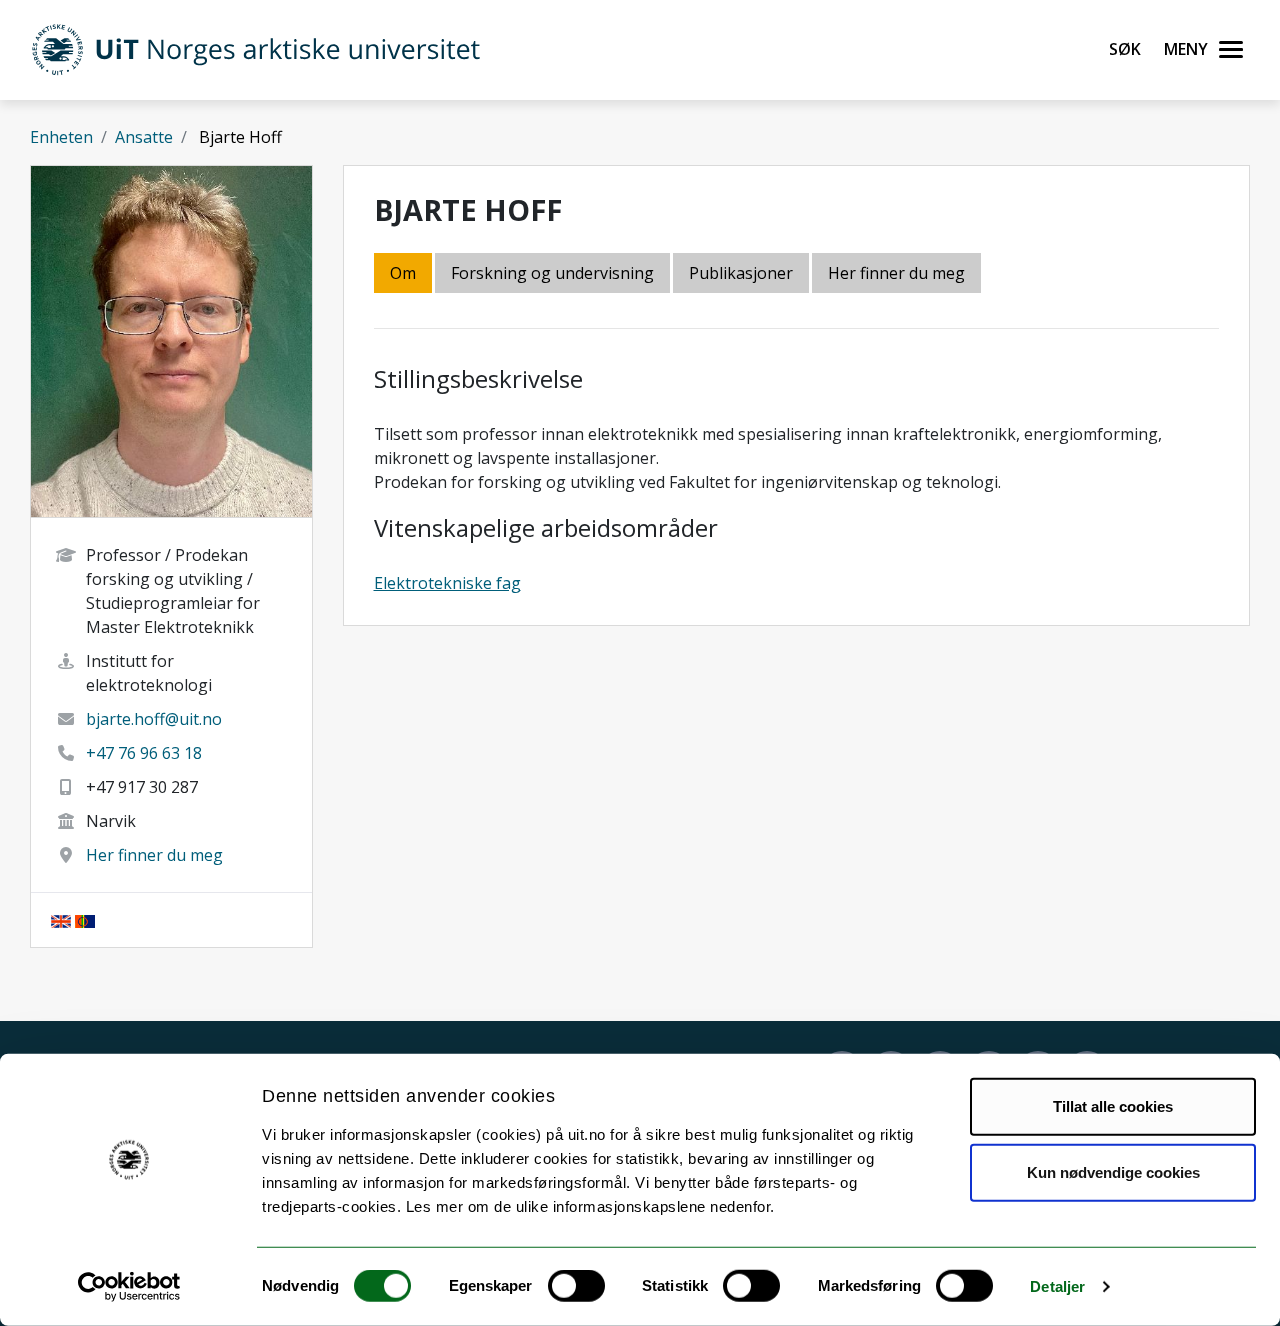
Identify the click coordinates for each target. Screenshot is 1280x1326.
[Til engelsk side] (61, 920)
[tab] (742, 274)
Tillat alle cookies (1113, 1106)
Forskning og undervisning (552, 273)
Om (403, 273)
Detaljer (1057, 1286)
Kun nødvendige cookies (1113, 1171)
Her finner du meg (154, 855)
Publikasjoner (741, 273)
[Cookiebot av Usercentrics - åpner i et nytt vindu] (129, 1287)
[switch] (576, 1286)
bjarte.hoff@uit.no (154, 719)
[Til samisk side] (85, 920)
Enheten (61, 137)
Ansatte (144, 137)
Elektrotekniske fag (447, 583)
